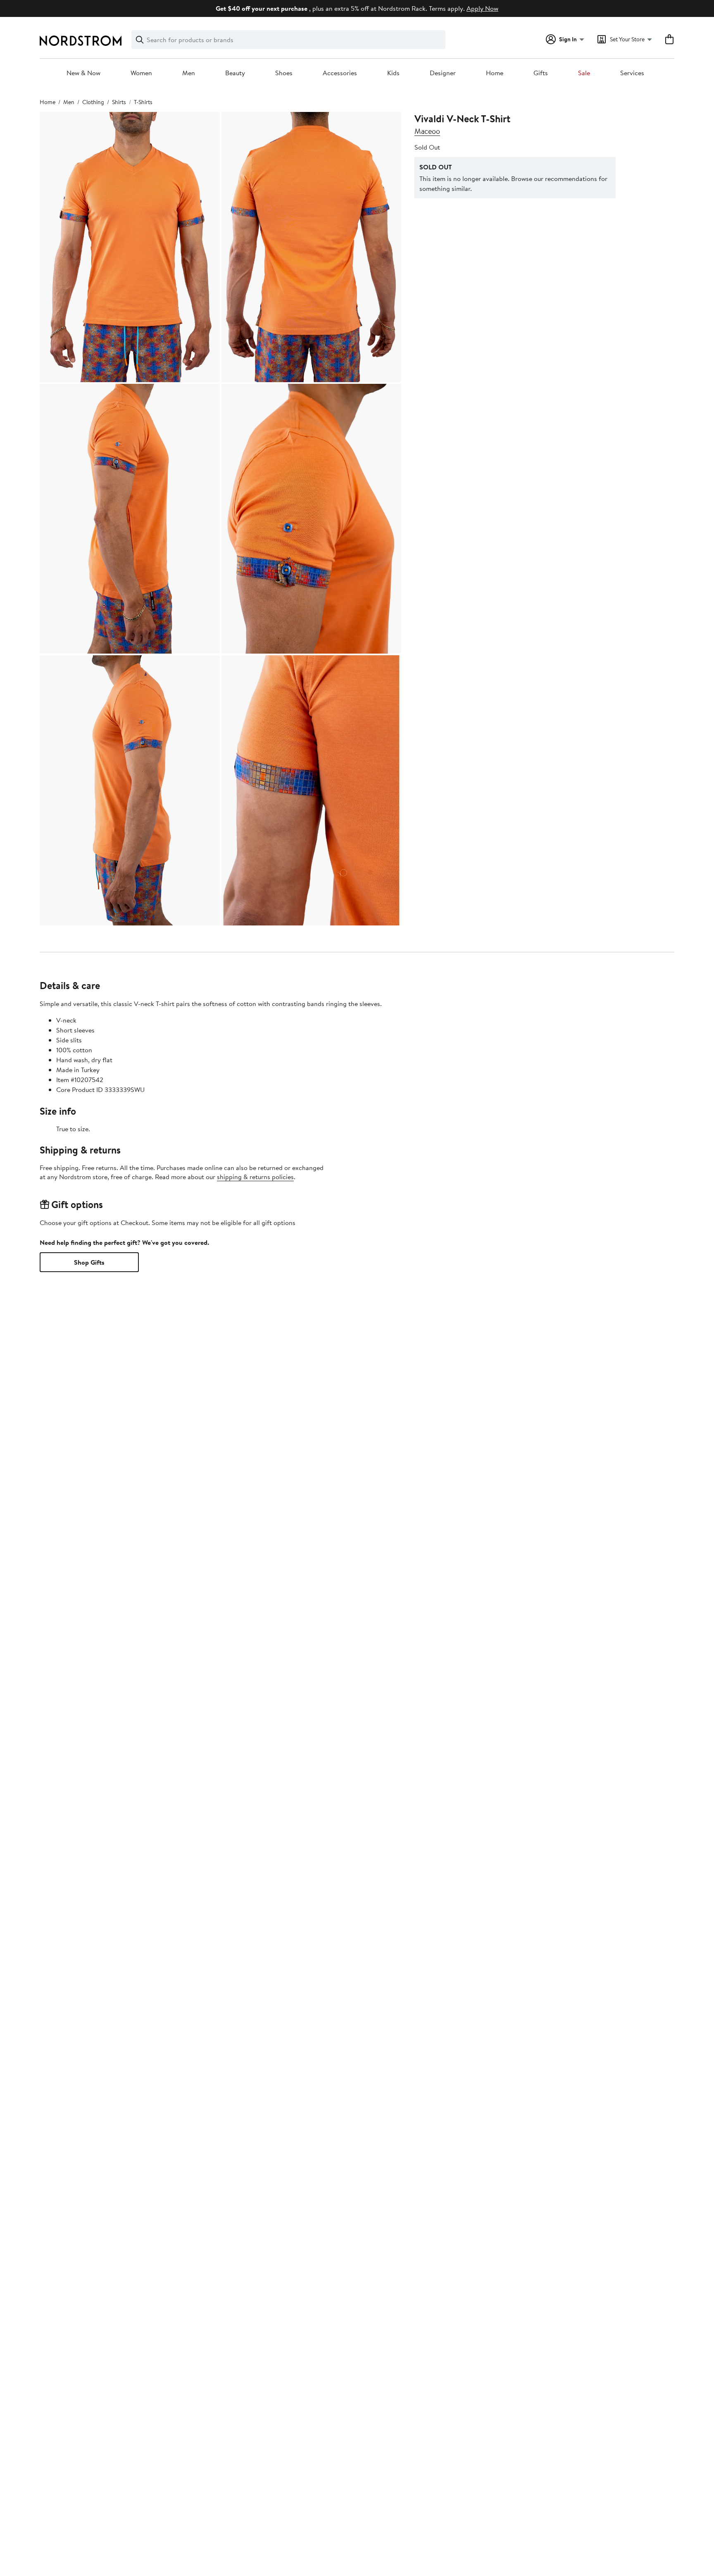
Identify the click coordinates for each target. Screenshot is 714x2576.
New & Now (83, 73)
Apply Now (482, 8)
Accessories (340, 73)
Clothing (93, 102)
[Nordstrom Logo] (81, 41)
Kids (393, 73)
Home (495, 73)
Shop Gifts (89, 1262)
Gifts (541, 73)
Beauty (235, 73)
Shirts (119, 102)
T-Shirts (143, 102)
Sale (584, 73)
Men (189, 73)
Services (632, 73)
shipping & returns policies (255, 1177)
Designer (443, 73)
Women (141, 73)
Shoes (284, 73)
